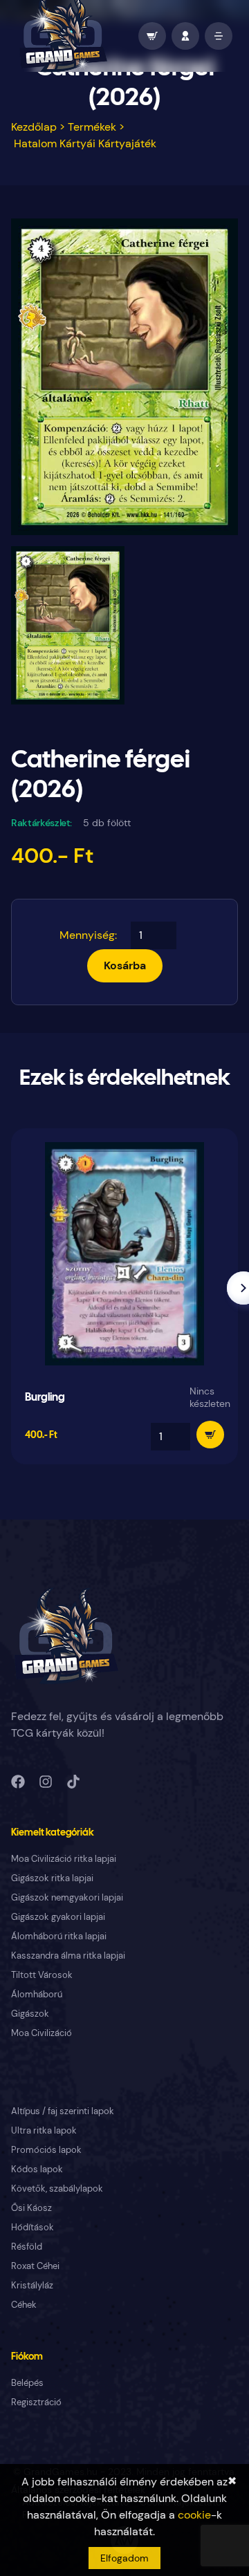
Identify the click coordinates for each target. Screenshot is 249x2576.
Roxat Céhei (35, 2266)
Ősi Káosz (31, 2208)
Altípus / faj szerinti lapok (63, 2111)
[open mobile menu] (219, 36)
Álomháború (37, 1994)
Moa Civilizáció (41, 2033)
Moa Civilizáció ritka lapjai (64, 1859)
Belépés (27, 2383)
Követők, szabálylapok (57, 2188)
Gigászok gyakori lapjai (58, 1917)
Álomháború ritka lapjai (59, 1936)
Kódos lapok (37, 2169)
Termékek (92, 127)
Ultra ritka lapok (44, 2130)
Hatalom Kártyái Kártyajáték (85, 143)
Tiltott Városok (42, 1975)
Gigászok (30, 2014)
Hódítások (33, 2227)
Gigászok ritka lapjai (52, 1878)
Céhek (24, 2305)
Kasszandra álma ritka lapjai (68, 1956)
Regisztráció (36, 2402)
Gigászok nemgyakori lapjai (67, 1897)
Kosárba (125, 965)
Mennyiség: (88, 935)
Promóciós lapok (46, 2150)
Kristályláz (32, 2285)
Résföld (27, 2247)
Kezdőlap (34, 127)
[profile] (185, 36)
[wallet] (152, 36)
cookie (194, 2515)
